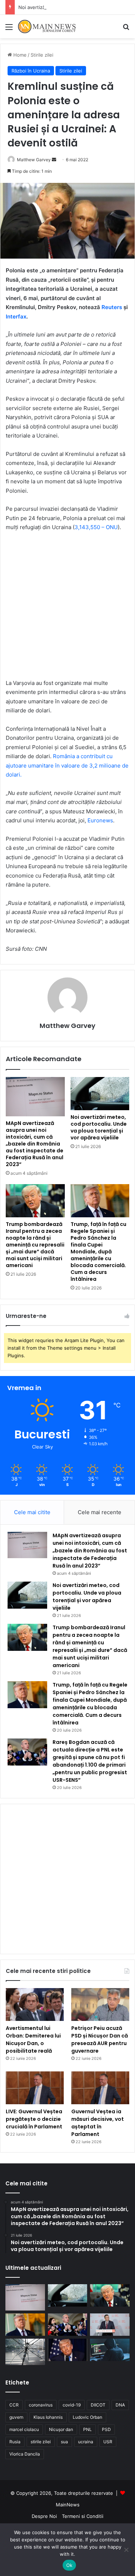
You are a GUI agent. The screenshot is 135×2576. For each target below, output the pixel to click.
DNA (120, 2405)
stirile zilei (41, 2442)
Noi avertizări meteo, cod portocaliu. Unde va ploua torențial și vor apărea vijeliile (99, 1127)
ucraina (86, 2442)
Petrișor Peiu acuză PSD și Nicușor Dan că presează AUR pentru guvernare (100, 2039)
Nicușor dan (61, 2429)
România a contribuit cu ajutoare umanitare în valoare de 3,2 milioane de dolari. (67, 765)
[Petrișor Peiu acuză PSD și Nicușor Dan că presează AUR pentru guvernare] (100, 2004)
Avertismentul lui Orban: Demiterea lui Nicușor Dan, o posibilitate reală (33, 2039)
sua (64, 2442)
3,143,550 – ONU (96, 527)
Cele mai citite (32, 1512)
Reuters (112, 307)
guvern (16, 2417)
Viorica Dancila (25, 2454)
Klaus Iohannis (48, 2417)
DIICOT (98, 2405)
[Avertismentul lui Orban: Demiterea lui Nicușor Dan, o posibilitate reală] (35, 2004)
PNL (87, 2429)
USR (108, 2442)
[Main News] (47, 27)
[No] (126, 2550)
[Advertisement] (67, 109)
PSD (106, 2429)
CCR (14, 2405)
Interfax (16, 316)
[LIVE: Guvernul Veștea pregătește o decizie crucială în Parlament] (35, 2088)
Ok (69, 2565)
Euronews (100, 820)
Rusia (15, 2442)
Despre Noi (44, 2516)
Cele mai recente (100, 1512)
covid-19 (72, 2405)
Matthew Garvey (67, 1026)
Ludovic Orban (87, 2417)
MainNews (68, 2505)
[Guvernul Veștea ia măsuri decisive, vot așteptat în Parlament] (100, 2088)
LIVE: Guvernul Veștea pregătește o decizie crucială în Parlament (34, 2119)
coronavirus (41, 2405)
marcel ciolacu (24, 2429)
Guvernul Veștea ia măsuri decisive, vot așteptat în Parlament (98, 2123)
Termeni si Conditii (83, 2516)
